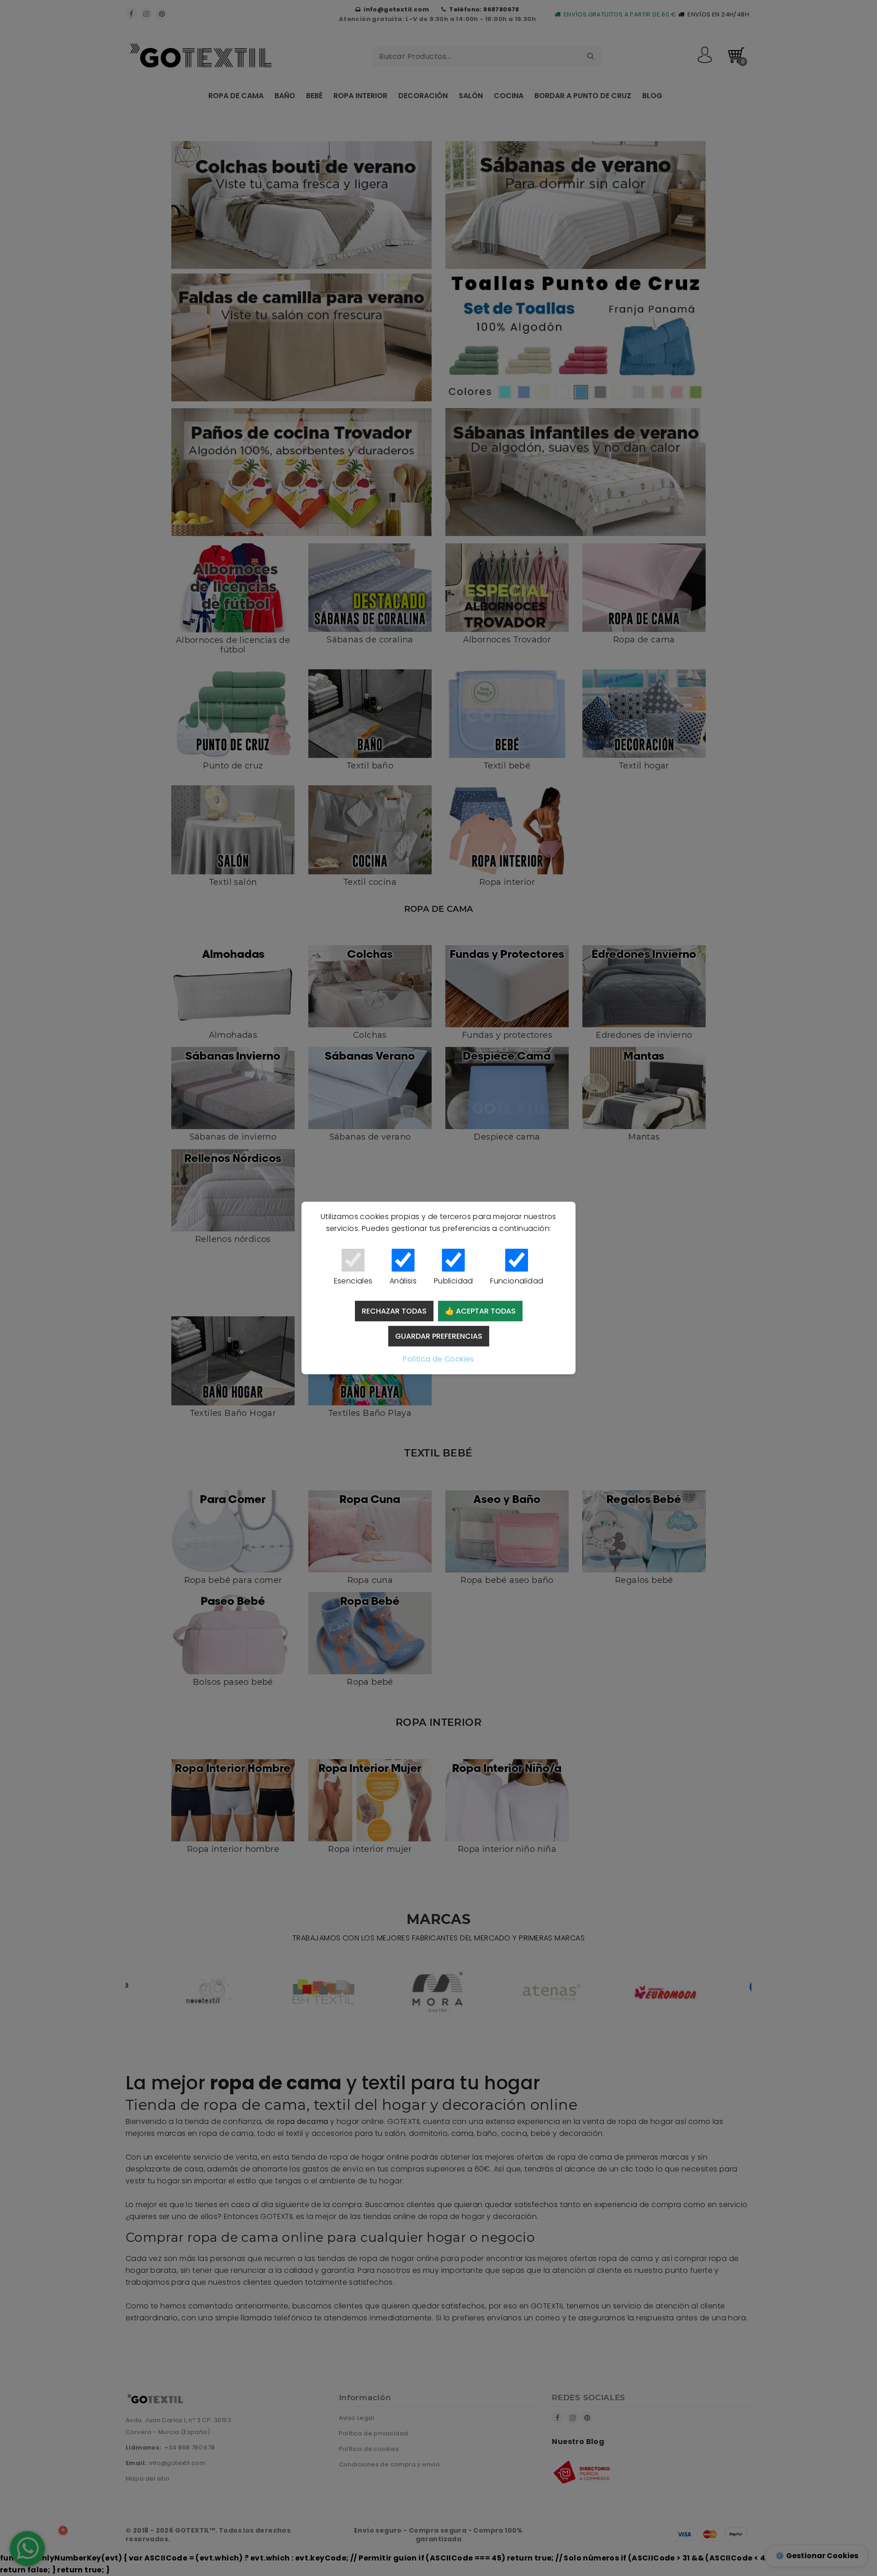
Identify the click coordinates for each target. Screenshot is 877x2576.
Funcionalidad (517, 1281)
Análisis (403, 1281)
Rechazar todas (394, 1311)
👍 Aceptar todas (480, 1311)
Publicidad (454, 1281)
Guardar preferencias (439, 1336)
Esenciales (353, 1281)
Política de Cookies (438, 1359)
